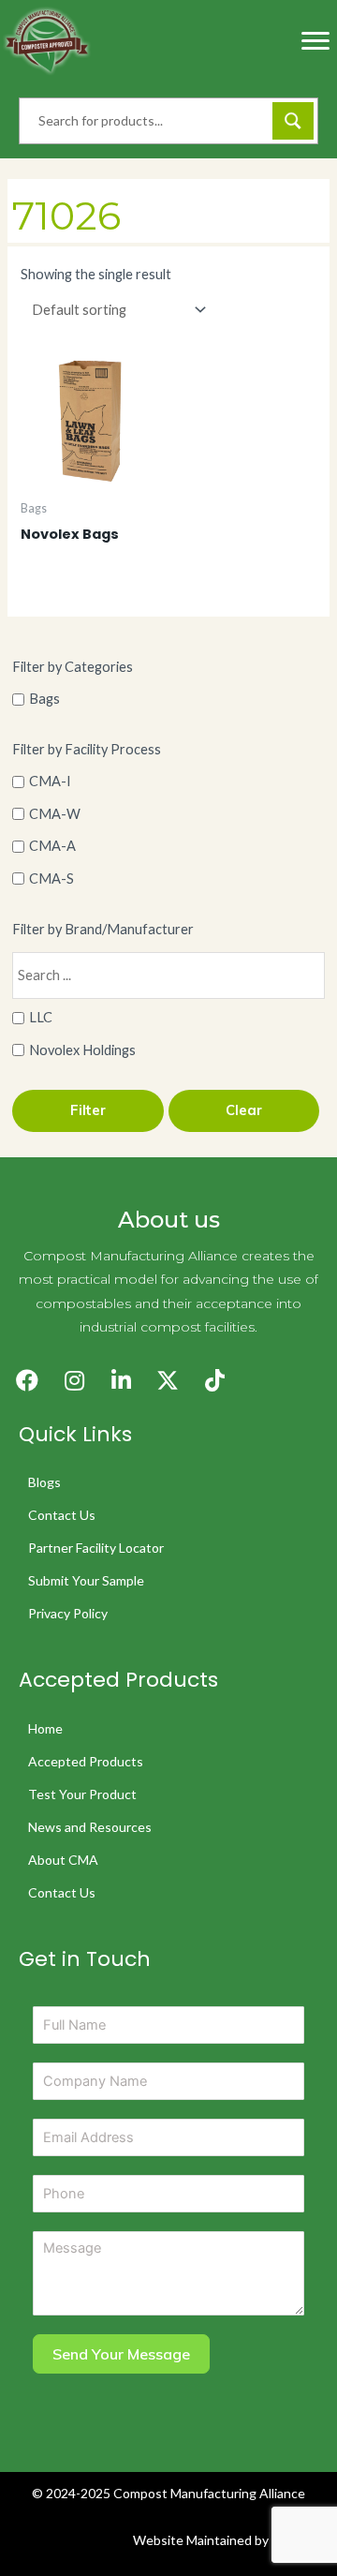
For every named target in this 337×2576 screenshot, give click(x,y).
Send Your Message (121, 2354)
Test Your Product (82, 1794)
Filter (88, 1110)
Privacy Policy (68, 1613)
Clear (244, 1110)
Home (45, 1728)
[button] (27, 1380)
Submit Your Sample (86, 1580)
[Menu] (315, 41)
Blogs (44, 1482)
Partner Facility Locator (96, 1548)
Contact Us (62, 1515)
